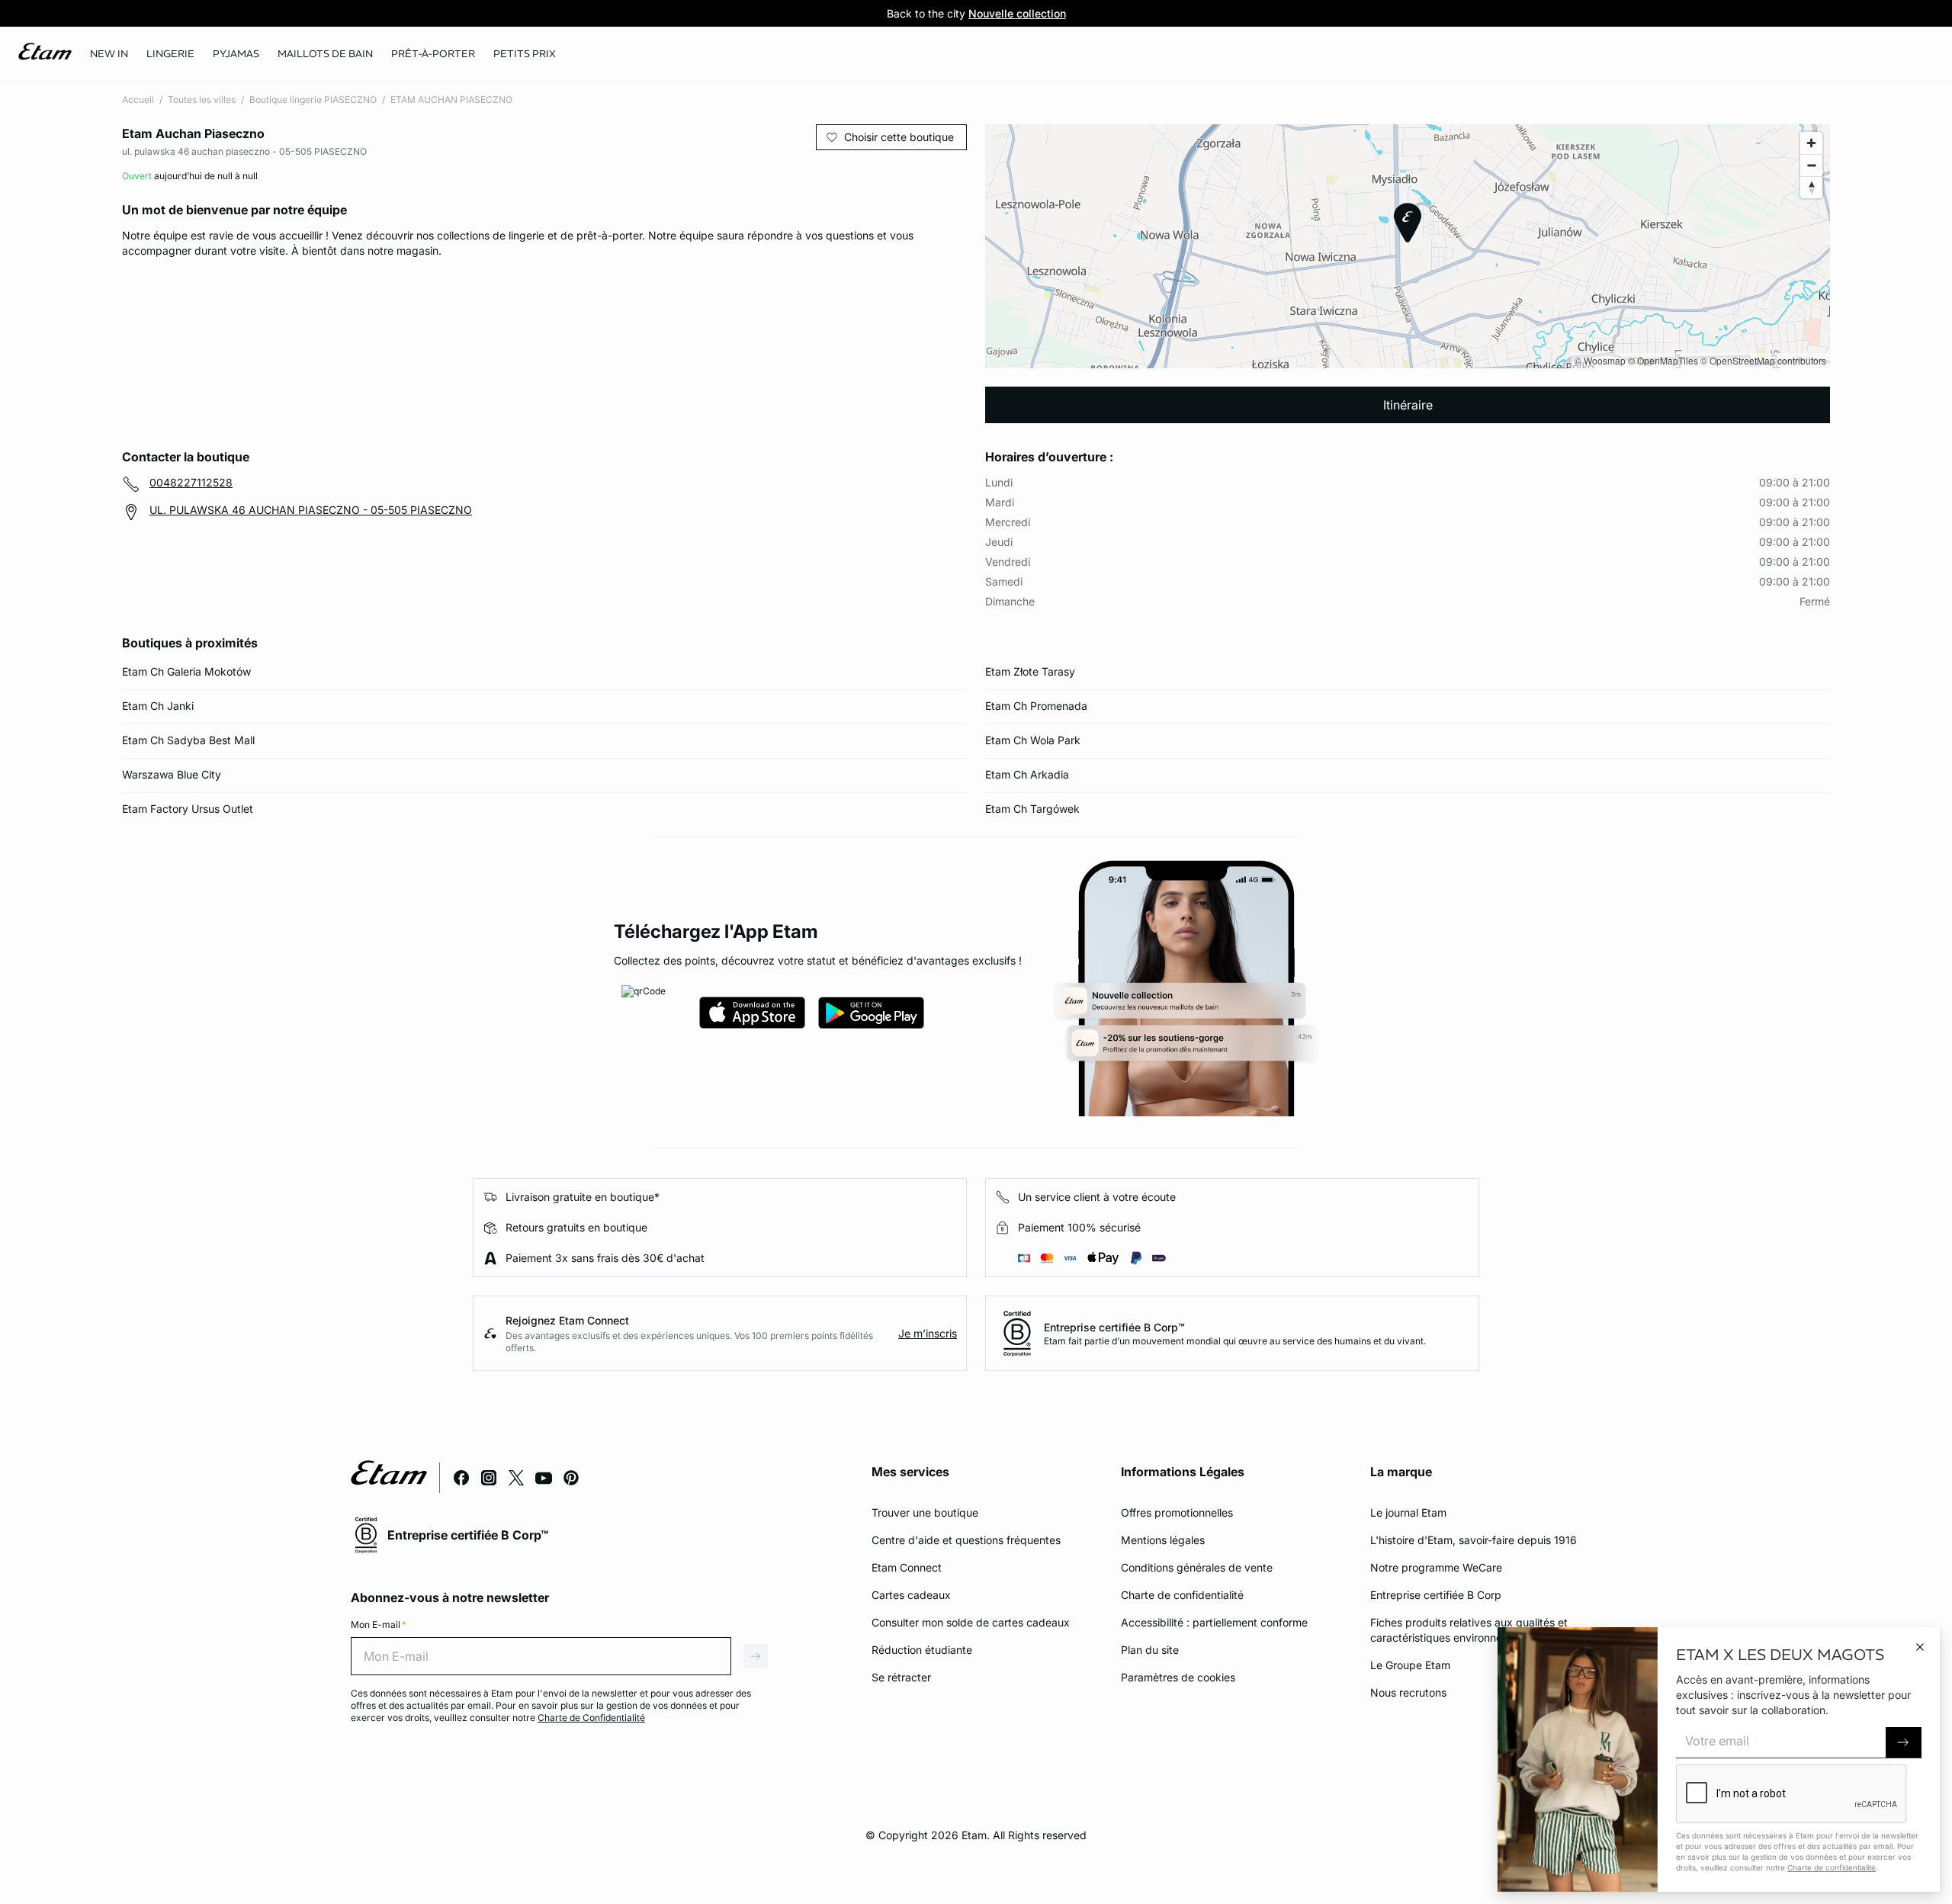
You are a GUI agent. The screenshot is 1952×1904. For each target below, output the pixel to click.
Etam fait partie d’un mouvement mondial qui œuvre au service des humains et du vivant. (1235, 1341)
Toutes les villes (202, 100)
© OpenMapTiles (1663, 360)
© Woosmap (1600, 360)
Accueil (138, 100)
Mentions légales (1163, 1540)
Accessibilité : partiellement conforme (1214, 1622)
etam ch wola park (1033, 740)
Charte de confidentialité (1182, 1595)
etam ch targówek (1032, 809)
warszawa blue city (172, 774)
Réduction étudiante (922, 1650)
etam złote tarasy (1030, 671)
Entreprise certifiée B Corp (1436, 1595)
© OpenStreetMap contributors (1763, 360)
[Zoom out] (1811, 165)
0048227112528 (191, 482)
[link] (109, 54)
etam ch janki (158, 706)
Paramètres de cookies (1178, 1677)
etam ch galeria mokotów (186, 671)
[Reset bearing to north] (1811, 187)
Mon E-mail (379, 1625)
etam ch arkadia (1027, 774)
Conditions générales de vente (1197, 1567)
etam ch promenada (1036, 706)
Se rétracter (901, 1677)
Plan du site (1150, 1650)
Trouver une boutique (925, 1512)
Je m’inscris (928, 1333)
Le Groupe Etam (1410, 1665)
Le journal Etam (1408, 1512)
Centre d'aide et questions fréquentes (966, 1540)
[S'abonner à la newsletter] (1904, 1743)
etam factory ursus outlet (188, 809)
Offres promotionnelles (1177, 1512)
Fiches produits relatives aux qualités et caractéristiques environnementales (1469, 1630)
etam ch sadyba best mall (188, 740)
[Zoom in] (1811, 143)
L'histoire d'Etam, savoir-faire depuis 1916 (1474, 1540)
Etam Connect (907, 1567)
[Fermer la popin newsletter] (1920, 1647)
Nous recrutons (1408, 1692)
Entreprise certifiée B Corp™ (1114, 1327)
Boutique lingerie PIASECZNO (313, 100)
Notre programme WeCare (1436, 1567)
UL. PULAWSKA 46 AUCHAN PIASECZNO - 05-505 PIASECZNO (311, 510)
